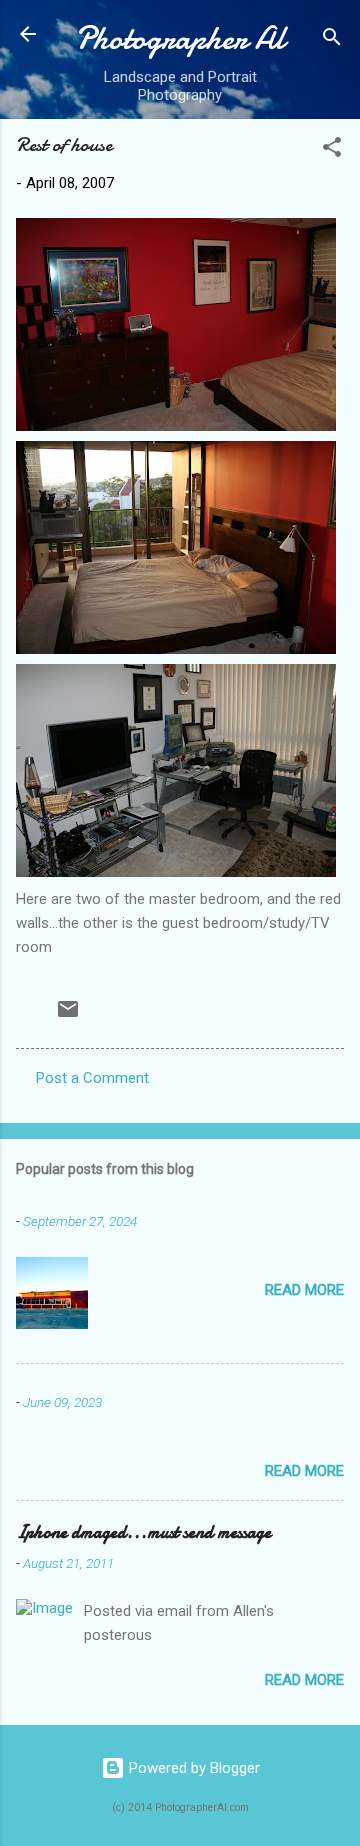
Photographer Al (180, 38)
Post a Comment (92, 1078)
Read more (304, 1290)
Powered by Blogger (192, 1768)
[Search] (332, 40)
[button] (332, 150)
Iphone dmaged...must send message (143, 1532)
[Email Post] (68, 1016)
